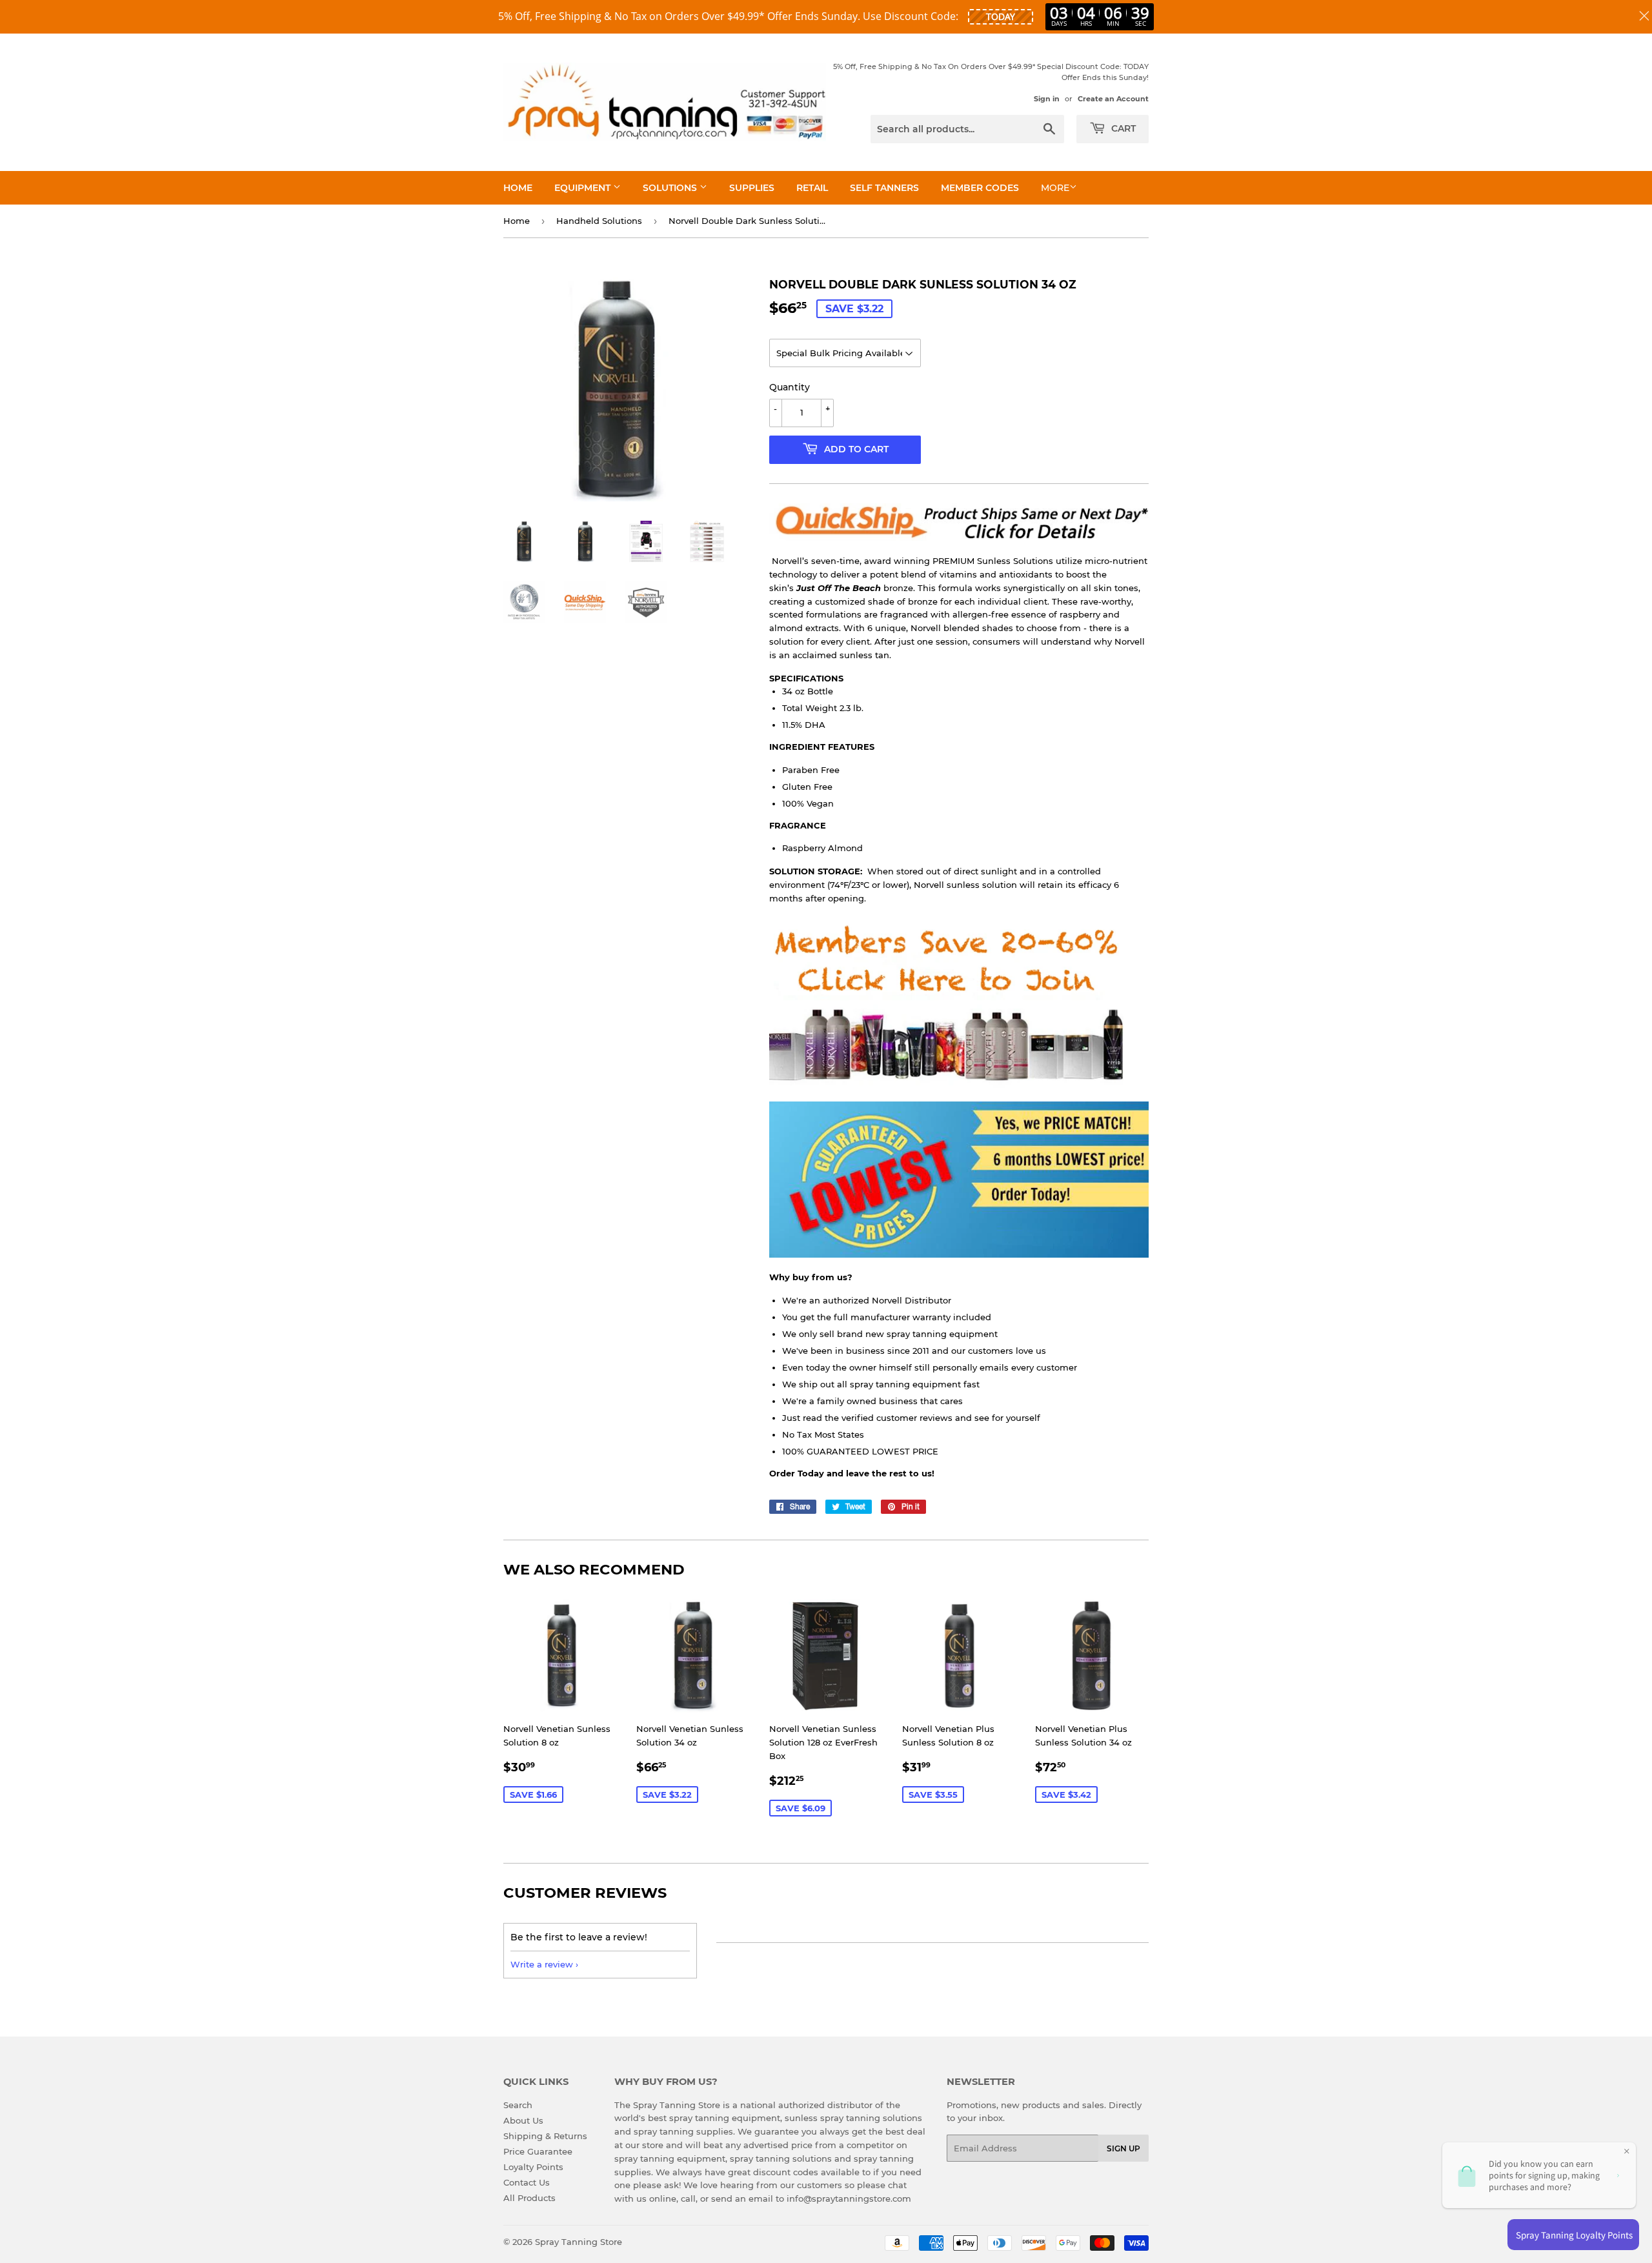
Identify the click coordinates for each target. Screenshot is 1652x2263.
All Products (529, 2198)
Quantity (790, 387)
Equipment (584, 188)
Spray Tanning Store (579, 2242)
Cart (1122, 128)
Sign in (1047, 99)
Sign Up (1123, 2148)
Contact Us (527, 2182)
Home (518, 188)
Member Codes (980, 188)
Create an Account (1113, 99)
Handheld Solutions (599, 221)
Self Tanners (884, 188)
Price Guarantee (538, 2151)
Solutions (671, 188)
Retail (812, 188)
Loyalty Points (533, 2167)
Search (518, 2105)
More (1055, 188)
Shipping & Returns (545, 2136)
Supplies (752, 188)
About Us (523, 2120)
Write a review (542, 1964)
